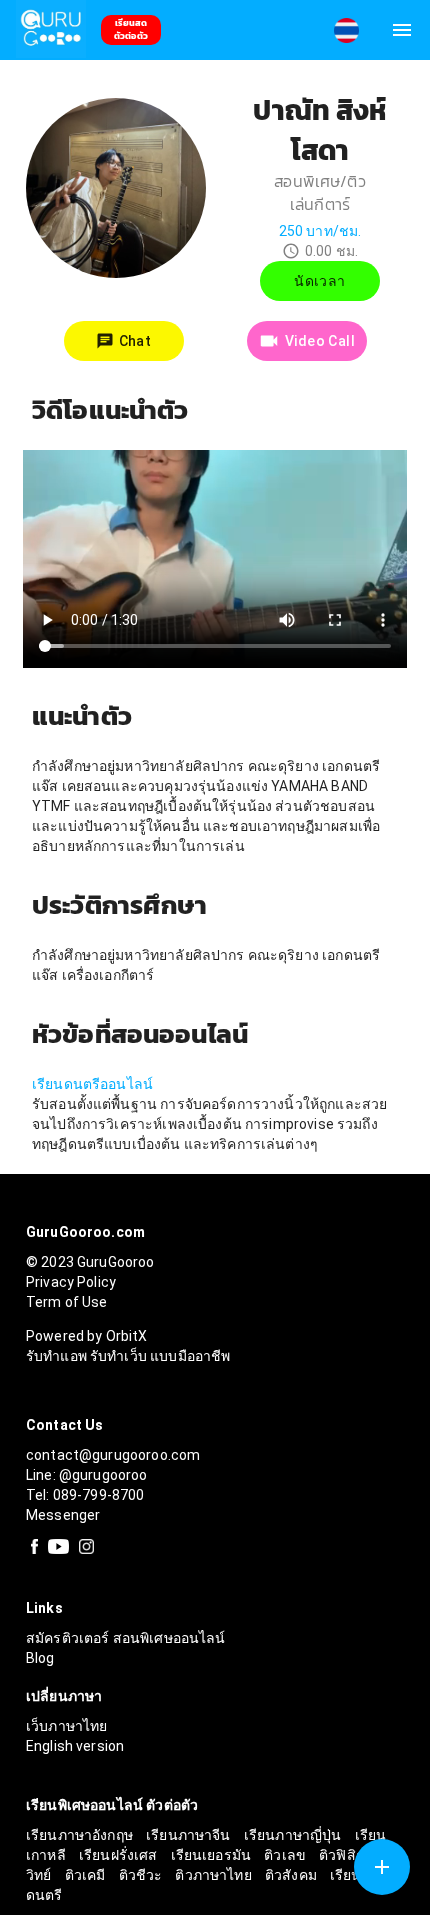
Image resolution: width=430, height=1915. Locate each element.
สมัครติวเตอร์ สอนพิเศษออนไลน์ (126, 1638)
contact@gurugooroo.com (113, 1455)
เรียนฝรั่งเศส (120, 1855)
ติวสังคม (292, 1875)
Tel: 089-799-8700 (85, 1495)
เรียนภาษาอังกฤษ (81, 1835)
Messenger (63, 1515)
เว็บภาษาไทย (67, 1726)
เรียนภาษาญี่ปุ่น (294, 1835)
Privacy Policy (71, 1282)
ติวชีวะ (142, 1875)
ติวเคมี (87, 1875)
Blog (40, 1658)
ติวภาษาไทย (215, 1875)
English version (75, 1746)
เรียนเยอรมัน (213, 1855)
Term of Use (67, 1302)
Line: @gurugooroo (87, 1475)
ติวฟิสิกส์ (347, 1855)
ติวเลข (286, 1855)
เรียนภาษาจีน (190, 1835)
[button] (346, 30)
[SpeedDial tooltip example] (382, 1867)
